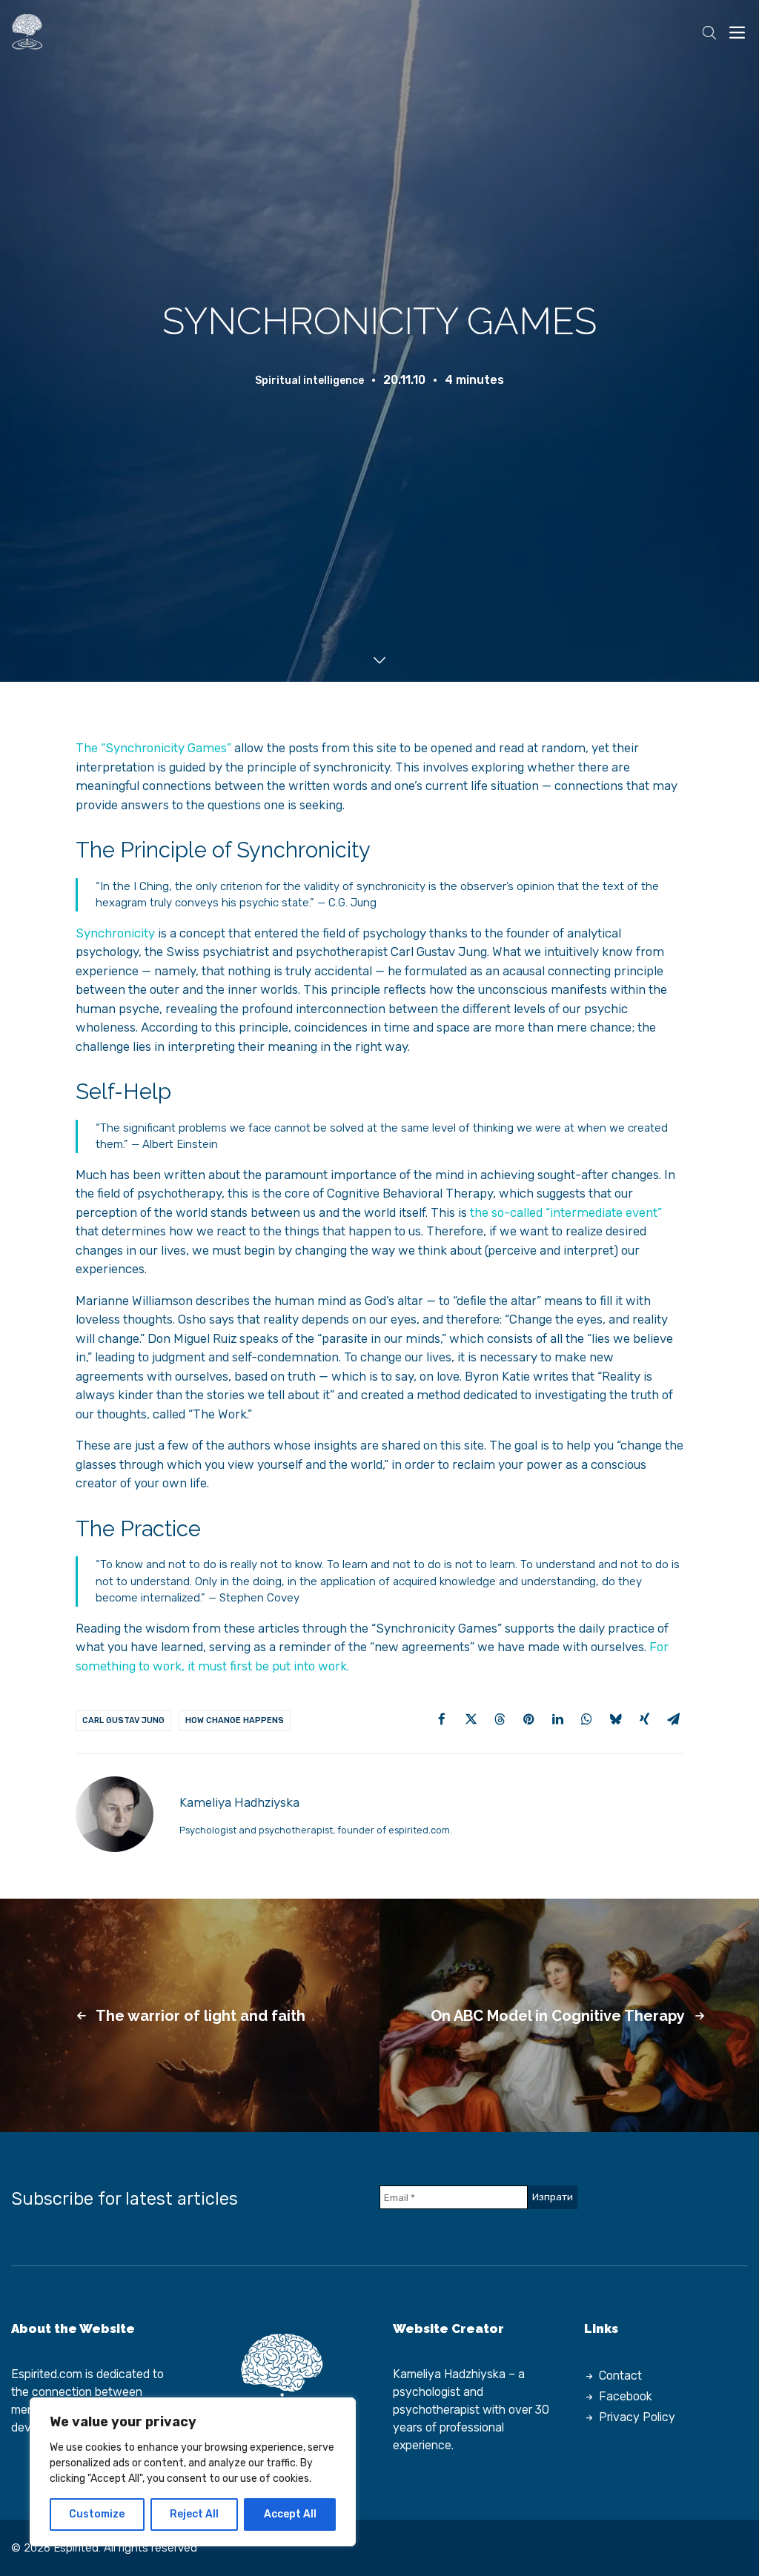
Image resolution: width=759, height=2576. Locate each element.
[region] (193, 2472)
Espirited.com (47, 2374)
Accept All (290, 2514)
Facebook (626, 2396)
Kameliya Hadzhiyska (449, 2374)
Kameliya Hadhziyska (239, 1802)
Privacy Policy (637, 2417)
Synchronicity (115, 933)
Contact (620, 2376)
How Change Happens (235, 1720)
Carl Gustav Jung (123, 1720)
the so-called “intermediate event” (566, 1212)
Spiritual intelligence (309, 381)
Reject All (194, 2514)
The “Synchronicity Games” (153, 748)
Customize (97, 2514)
